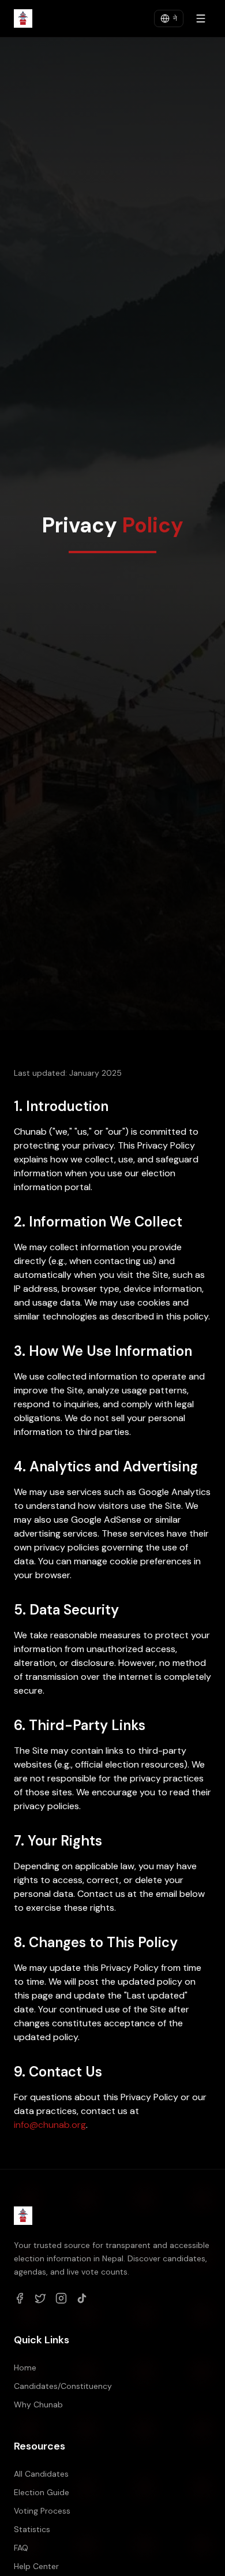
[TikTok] (82, 2298)
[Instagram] (61, 2298)
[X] (40, 2298)
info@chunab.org (50, 2125)
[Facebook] (20, 2298)
